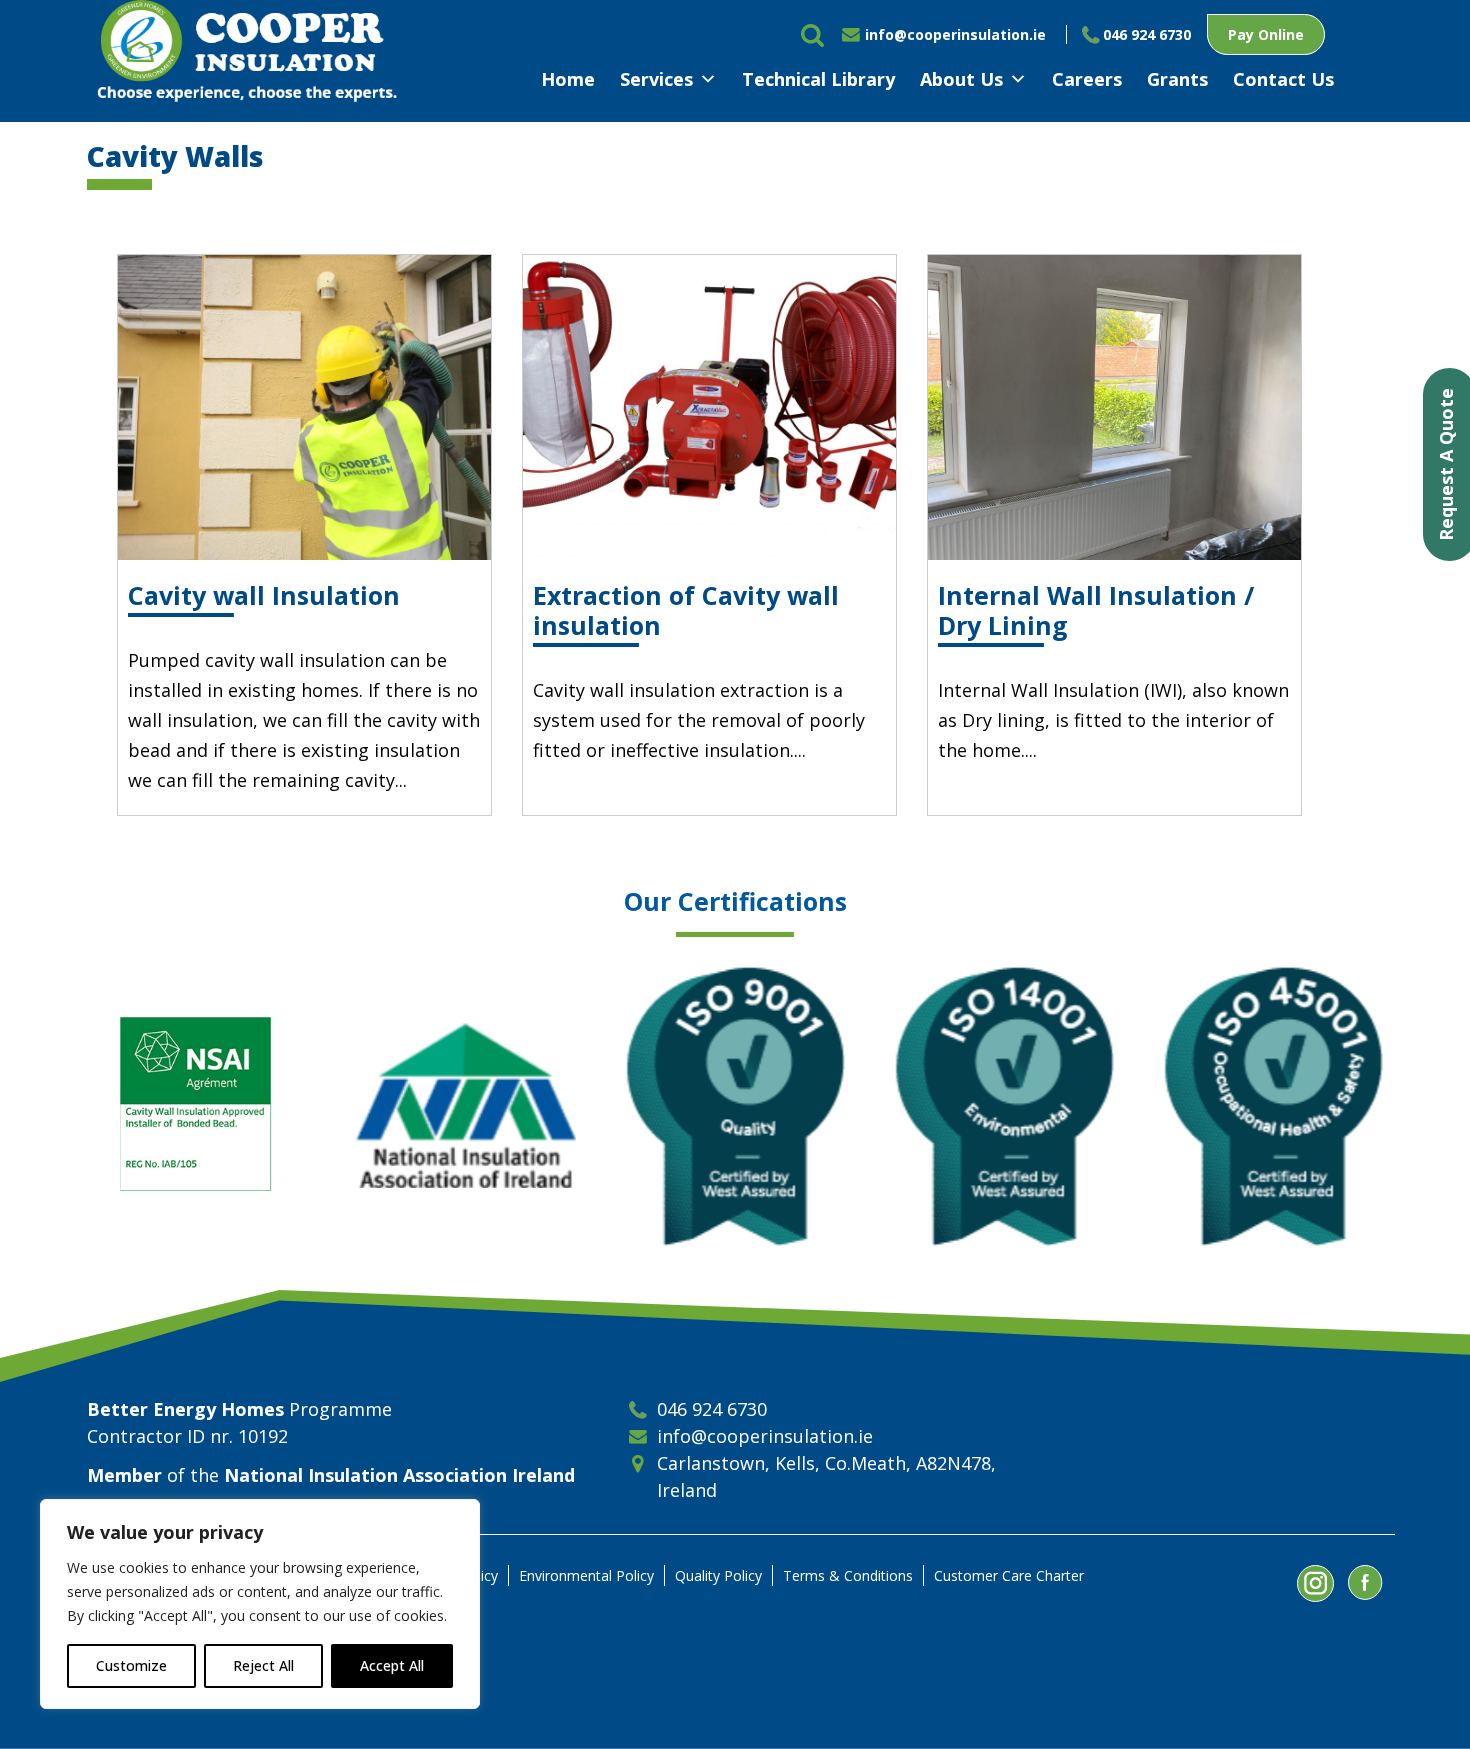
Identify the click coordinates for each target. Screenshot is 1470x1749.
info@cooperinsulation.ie (955, 34)
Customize (131, 1665)
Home (568, 79)
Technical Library (818, 79)
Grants (1177, 79)
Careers (1087, 79)
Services (656, 79)
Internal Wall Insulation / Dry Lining (1096, 610)
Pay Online (1266, 34)
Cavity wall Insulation (264, 595)
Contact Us (1283, 79)
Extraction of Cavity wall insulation (686, 610)
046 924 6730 (1147, 34)
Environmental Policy (586, 1575)
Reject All (263, 1665)
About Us (961, 79)
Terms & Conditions (848, 1575)
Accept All (392, 1665)
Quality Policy (718, 1575)
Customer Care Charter (1009, 1575)
